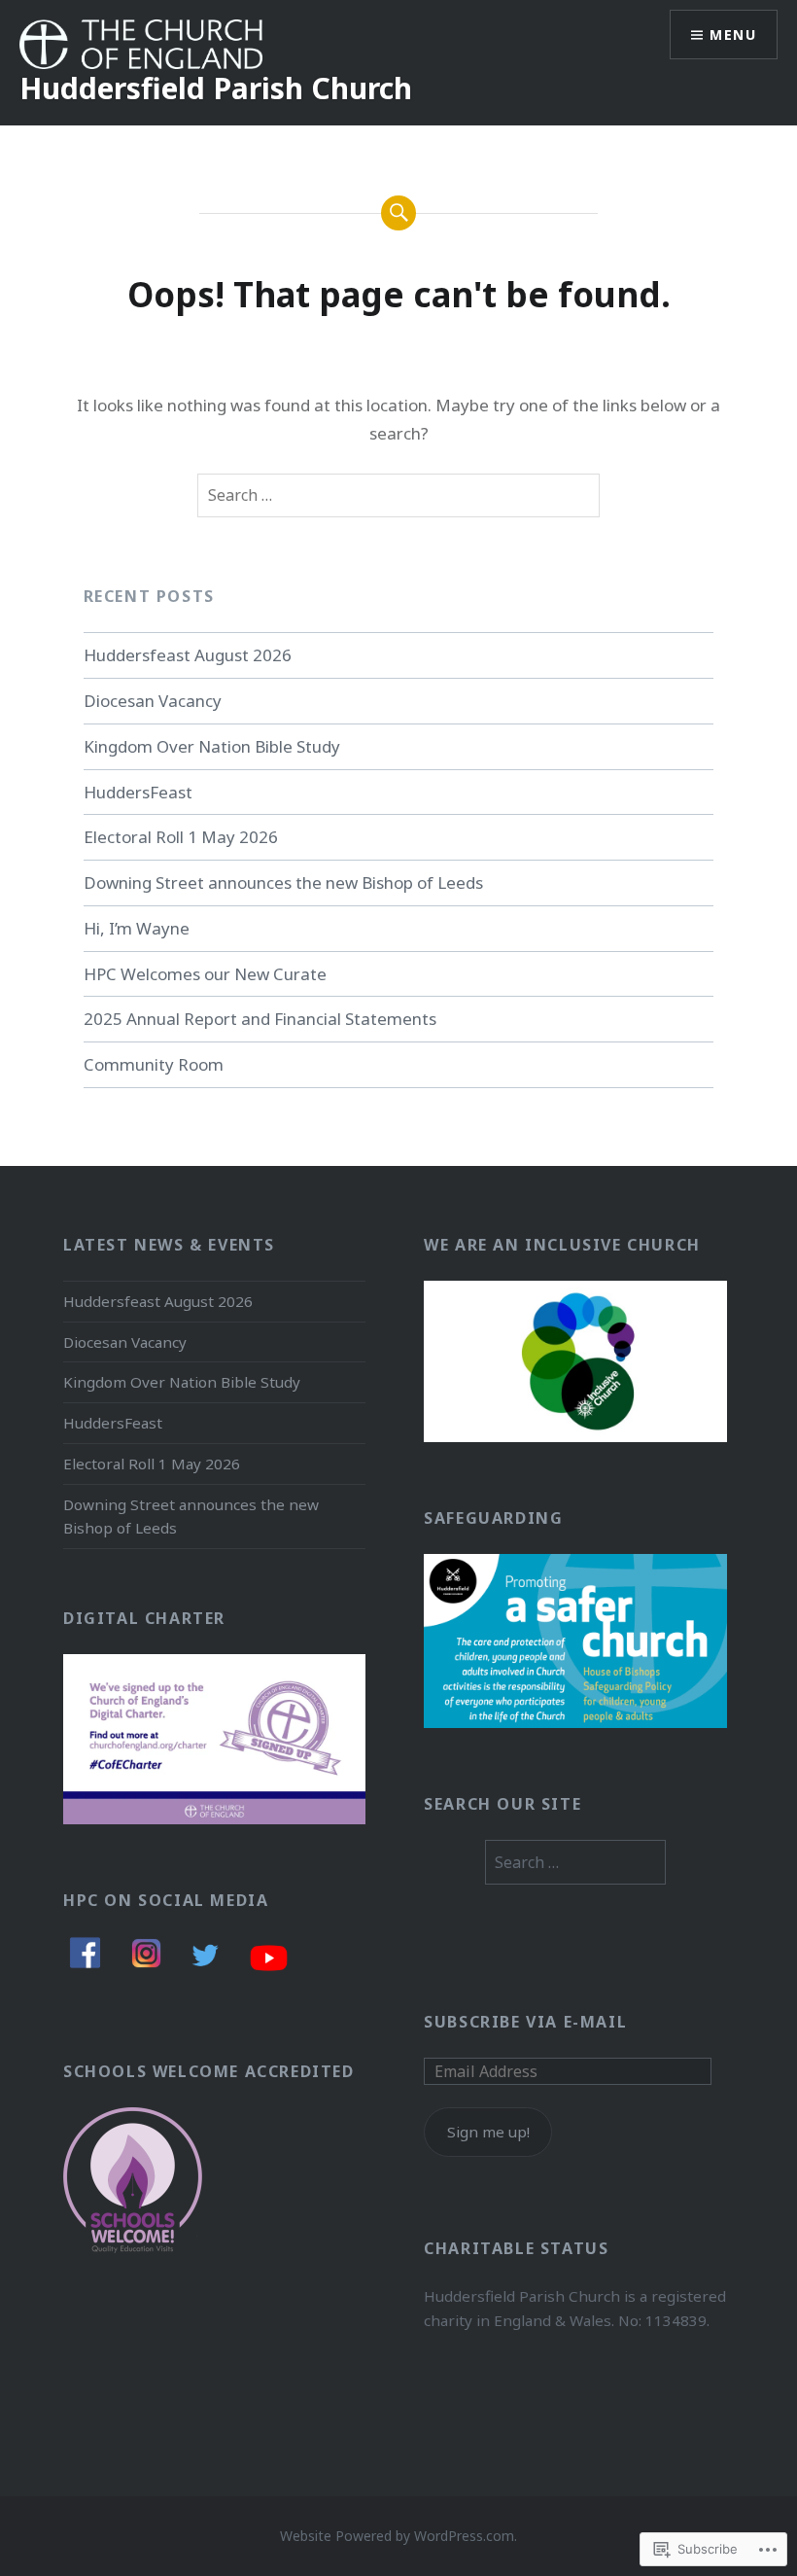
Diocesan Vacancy (153, 701)
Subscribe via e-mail (525, 2022)
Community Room (154, 1064)
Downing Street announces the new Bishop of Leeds (283, 882)
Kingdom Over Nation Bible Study (212, 746)
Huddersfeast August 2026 (188, 655)
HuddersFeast (138, 792)
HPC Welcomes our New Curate (205, 974)
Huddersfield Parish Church (216, 88)
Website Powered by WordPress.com (397, 2536)
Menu (733, 35)
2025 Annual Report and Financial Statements (260, 1019)
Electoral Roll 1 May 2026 (181, 837)
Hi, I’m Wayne (137, 928)
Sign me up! (488, 2132)
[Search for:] (398, 496)
